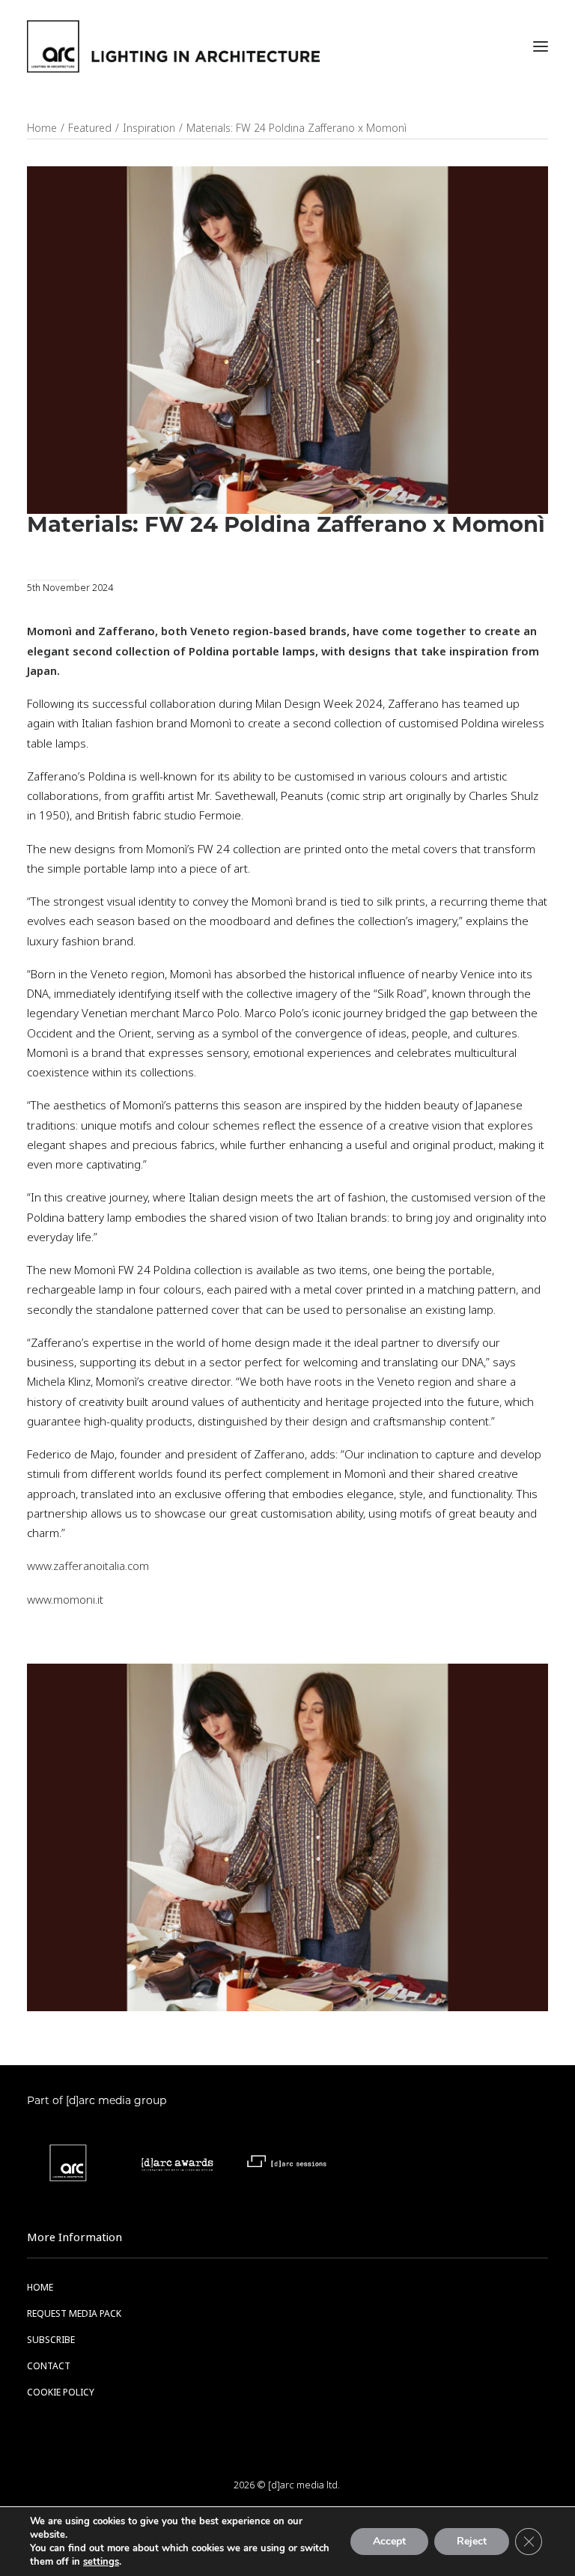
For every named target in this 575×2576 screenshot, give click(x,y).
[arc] (173, 46)
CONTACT (49, 2366)
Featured (90, 128)
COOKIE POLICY (61, 2392)
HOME (40, 2288)
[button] (541, 46)
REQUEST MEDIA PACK (74, 2314)
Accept (389, 2541)
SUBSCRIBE (51, 2340)
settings (101, 2562)
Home (42, 128)
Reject (472, 2541)
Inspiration (149, 128)
